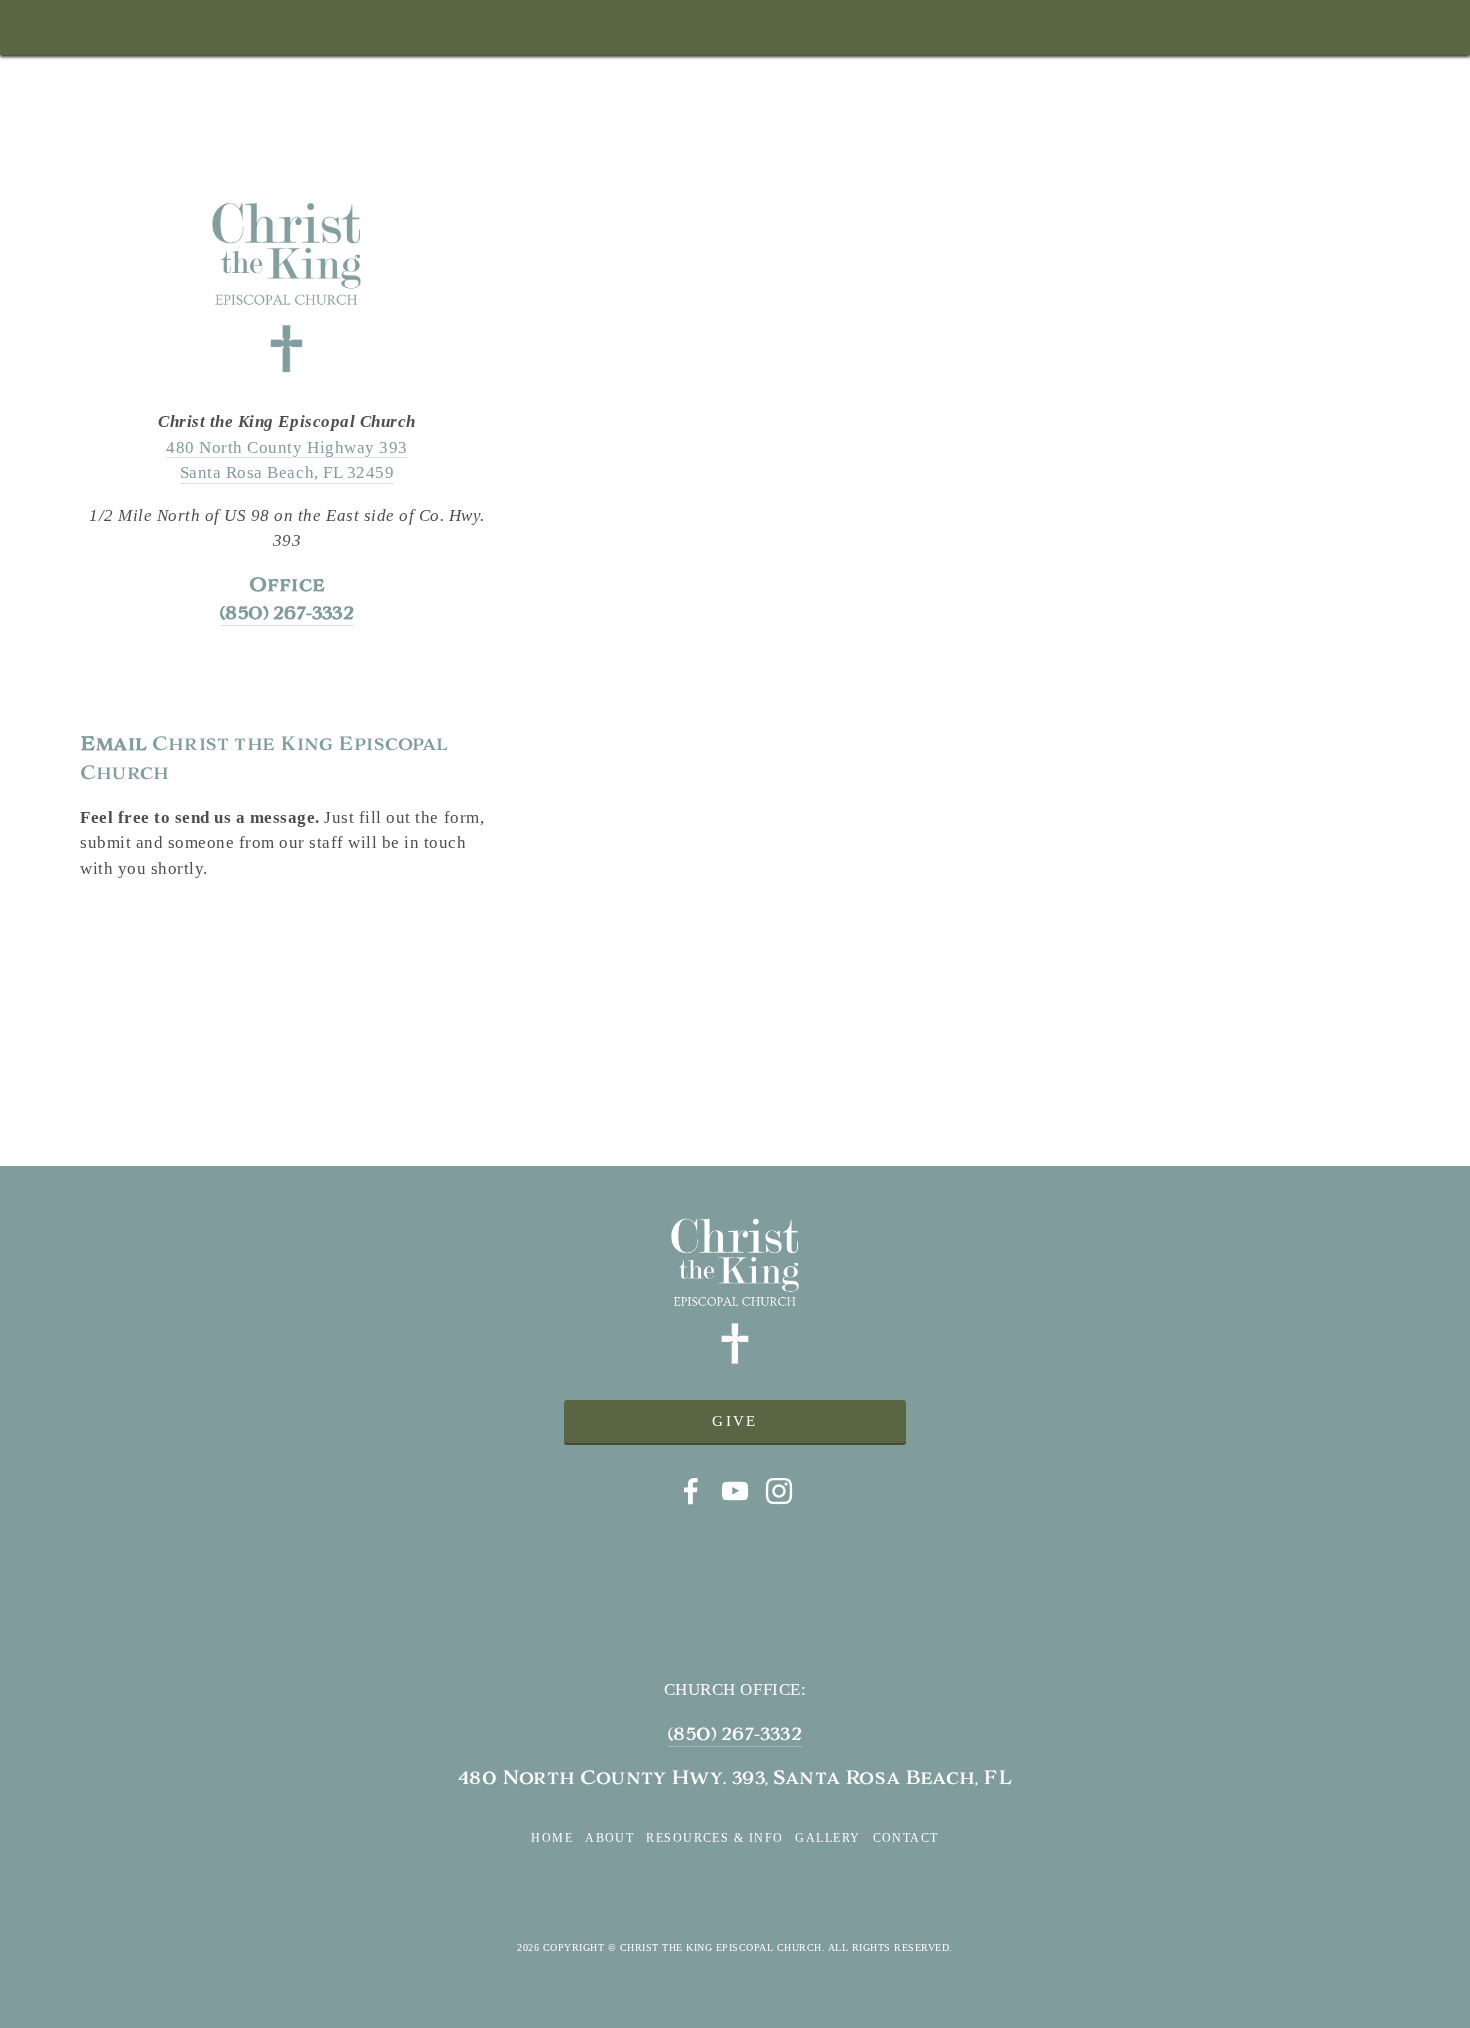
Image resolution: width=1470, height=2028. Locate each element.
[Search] (88, 27)
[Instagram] (779, 1491)
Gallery (827, 1838)
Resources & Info (714, 1838)
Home (552, 1838)
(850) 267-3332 (735, 1733)
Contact (906, 1838)
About (609, 1838)
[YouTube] (735, 1491)
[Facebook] (691, 1491)
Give (734, 1421)
